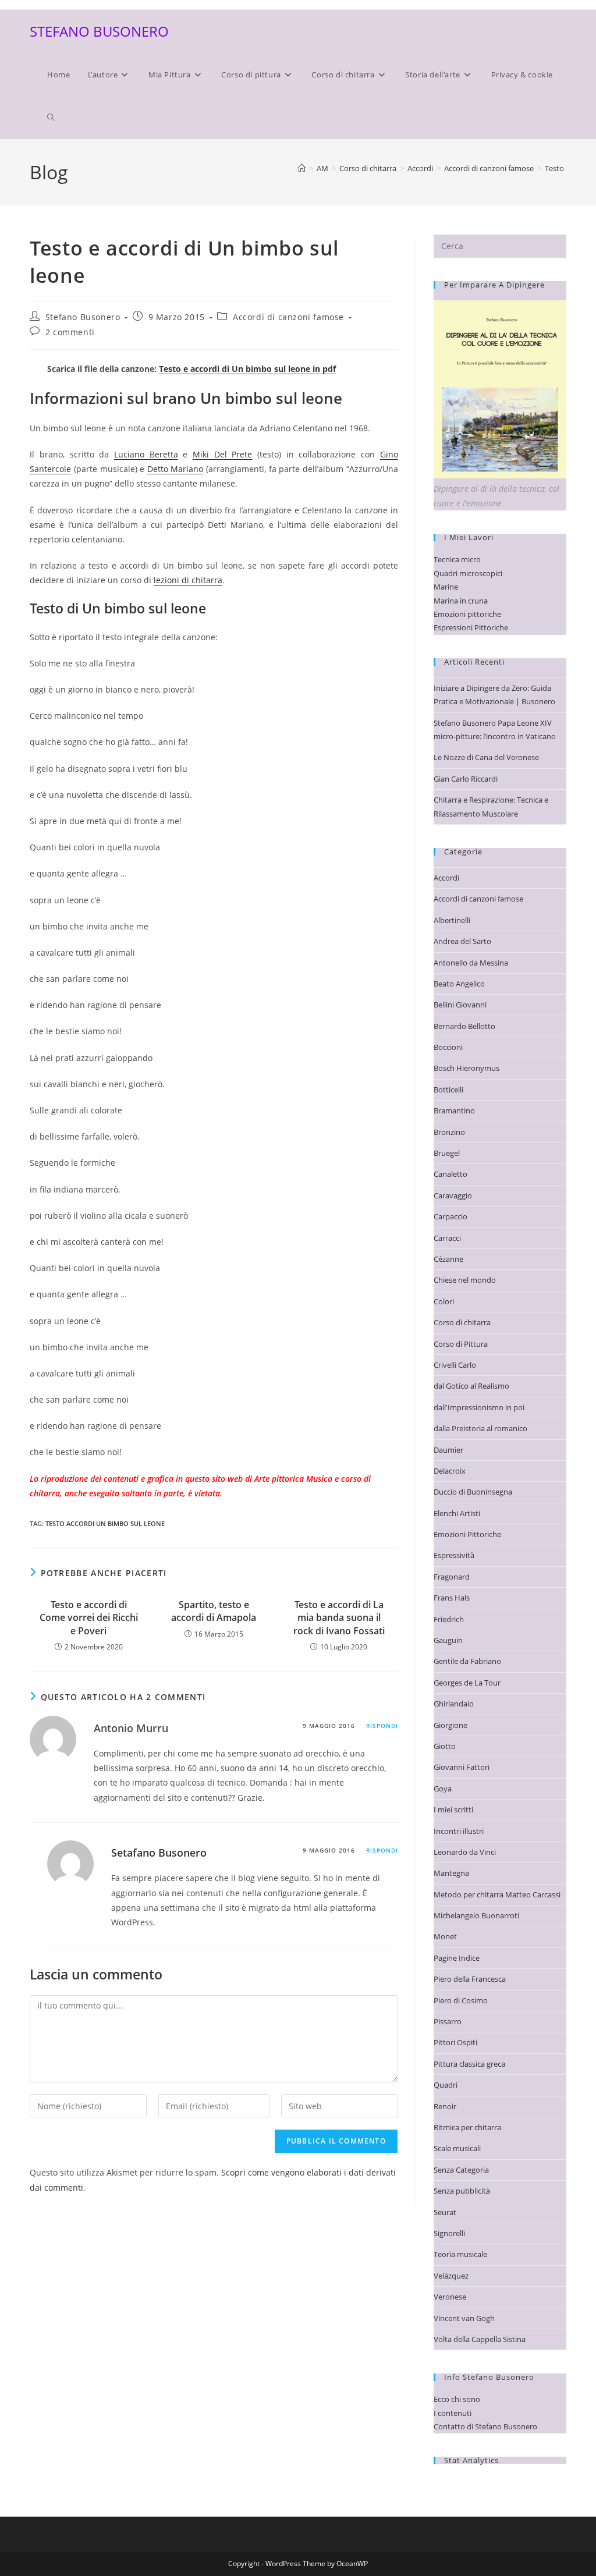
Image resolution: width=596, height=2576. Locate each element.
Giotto (445, 1746)
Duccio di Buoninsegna (473, 1492)
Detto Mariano (175, 469)
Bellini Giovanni (460, 1005)
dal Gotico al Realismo (471, 1386)
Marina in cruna (461, 601)
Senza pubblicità (462, 2191)
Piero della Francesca (470, 1979)
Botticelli (448, 1090)
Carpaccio (450, 1216)
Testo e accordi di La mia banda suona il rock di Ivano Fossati (339, 1618)
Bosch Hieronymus (466, 1068)
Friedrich (449, 1619)
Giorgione (450, 1725)
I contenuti (453, 2413)
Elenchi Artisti (457, 1513)
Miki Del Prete (222, 454)
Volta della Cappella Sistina (480, 2339)
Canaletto (450, 1174)
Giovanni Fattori (462, 1767)
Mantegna (451, 1873)
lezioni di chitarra (188, 580)
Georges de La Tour (467, 1683)
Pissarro (448, 2021)
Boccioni (448, 1047)
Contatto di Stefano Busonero (485, 2426)
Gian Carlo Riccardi (466, 779)
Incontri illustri (459, 1831)
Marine (446, 587)
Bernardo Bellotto (464, 1026)
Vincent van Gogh (464, 2318)
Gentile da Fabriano (467, 1661)
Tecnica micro (457, 559)
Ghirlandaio (454, 1704)
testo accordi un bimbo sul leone (105, 1523)
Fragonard (452, 1577)
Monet (445, 1936)
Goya (443, 1789)
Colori (444, 1301)
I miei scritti (453, 1809)
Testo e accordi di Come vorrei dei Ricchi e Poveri (89, 1618)
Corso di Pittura (461, 1344)
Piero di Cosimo (461, 2000)
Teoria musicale (460, 2254)
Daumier (448, 1450)
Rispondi (382, 1726)
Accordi (446, 878)
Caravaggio (453, 1195)
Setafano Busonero (159, 1853)
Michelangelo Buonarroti (476, 1915)
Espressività (454, 1555)
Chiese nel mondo (465, 1280)
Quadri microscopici (468, 573)
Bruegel (447, 1153)
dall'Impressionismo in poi (479, 1407)
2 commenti (70, 332)
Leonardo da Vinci (465, 1852)
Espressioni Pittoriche (471, 627)
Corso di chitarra (462, 1322)
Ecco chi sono (457, 2399)
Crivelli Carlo (455, 1365)
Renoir (445, 2106)
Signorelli (449, 2233)
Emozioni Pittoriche (467, 1534)
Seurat (445, 2212)
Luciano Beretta (146, 454)
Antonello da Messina (471, 963)
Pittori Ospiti (455, 2042)
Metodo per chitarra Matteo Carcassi (497, 1894)
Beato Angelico (459, 984)
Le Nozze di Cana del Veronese (486, 757)
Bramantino (454, 1110)
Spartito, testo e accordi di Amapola (214, 1611)
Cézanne (448, 1259)
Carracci (447, 1238)
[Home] (302, 168)
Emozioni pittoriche (467, 614)
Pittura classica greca (469, 2064)
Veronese (450, 2297)
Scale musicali (457, 2148)
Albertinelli (452, 920)
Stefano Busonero (83, 317)
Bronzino (449, 1132)
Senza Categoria (461, 2170)
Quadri (446, 2085)
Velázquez (451, 2276)
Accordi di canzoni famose (288, 317)
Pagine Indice (457, 1958)
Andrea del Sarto (462, 941)
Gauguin (448, 1640)
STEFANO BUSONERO (99, 31)
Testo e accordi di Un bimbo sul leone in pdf (247, 369)
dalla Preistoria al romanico (480, 1428)
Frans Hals (452, 1598)
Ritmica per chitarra (467, 2127)
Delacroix (450, 1471)
